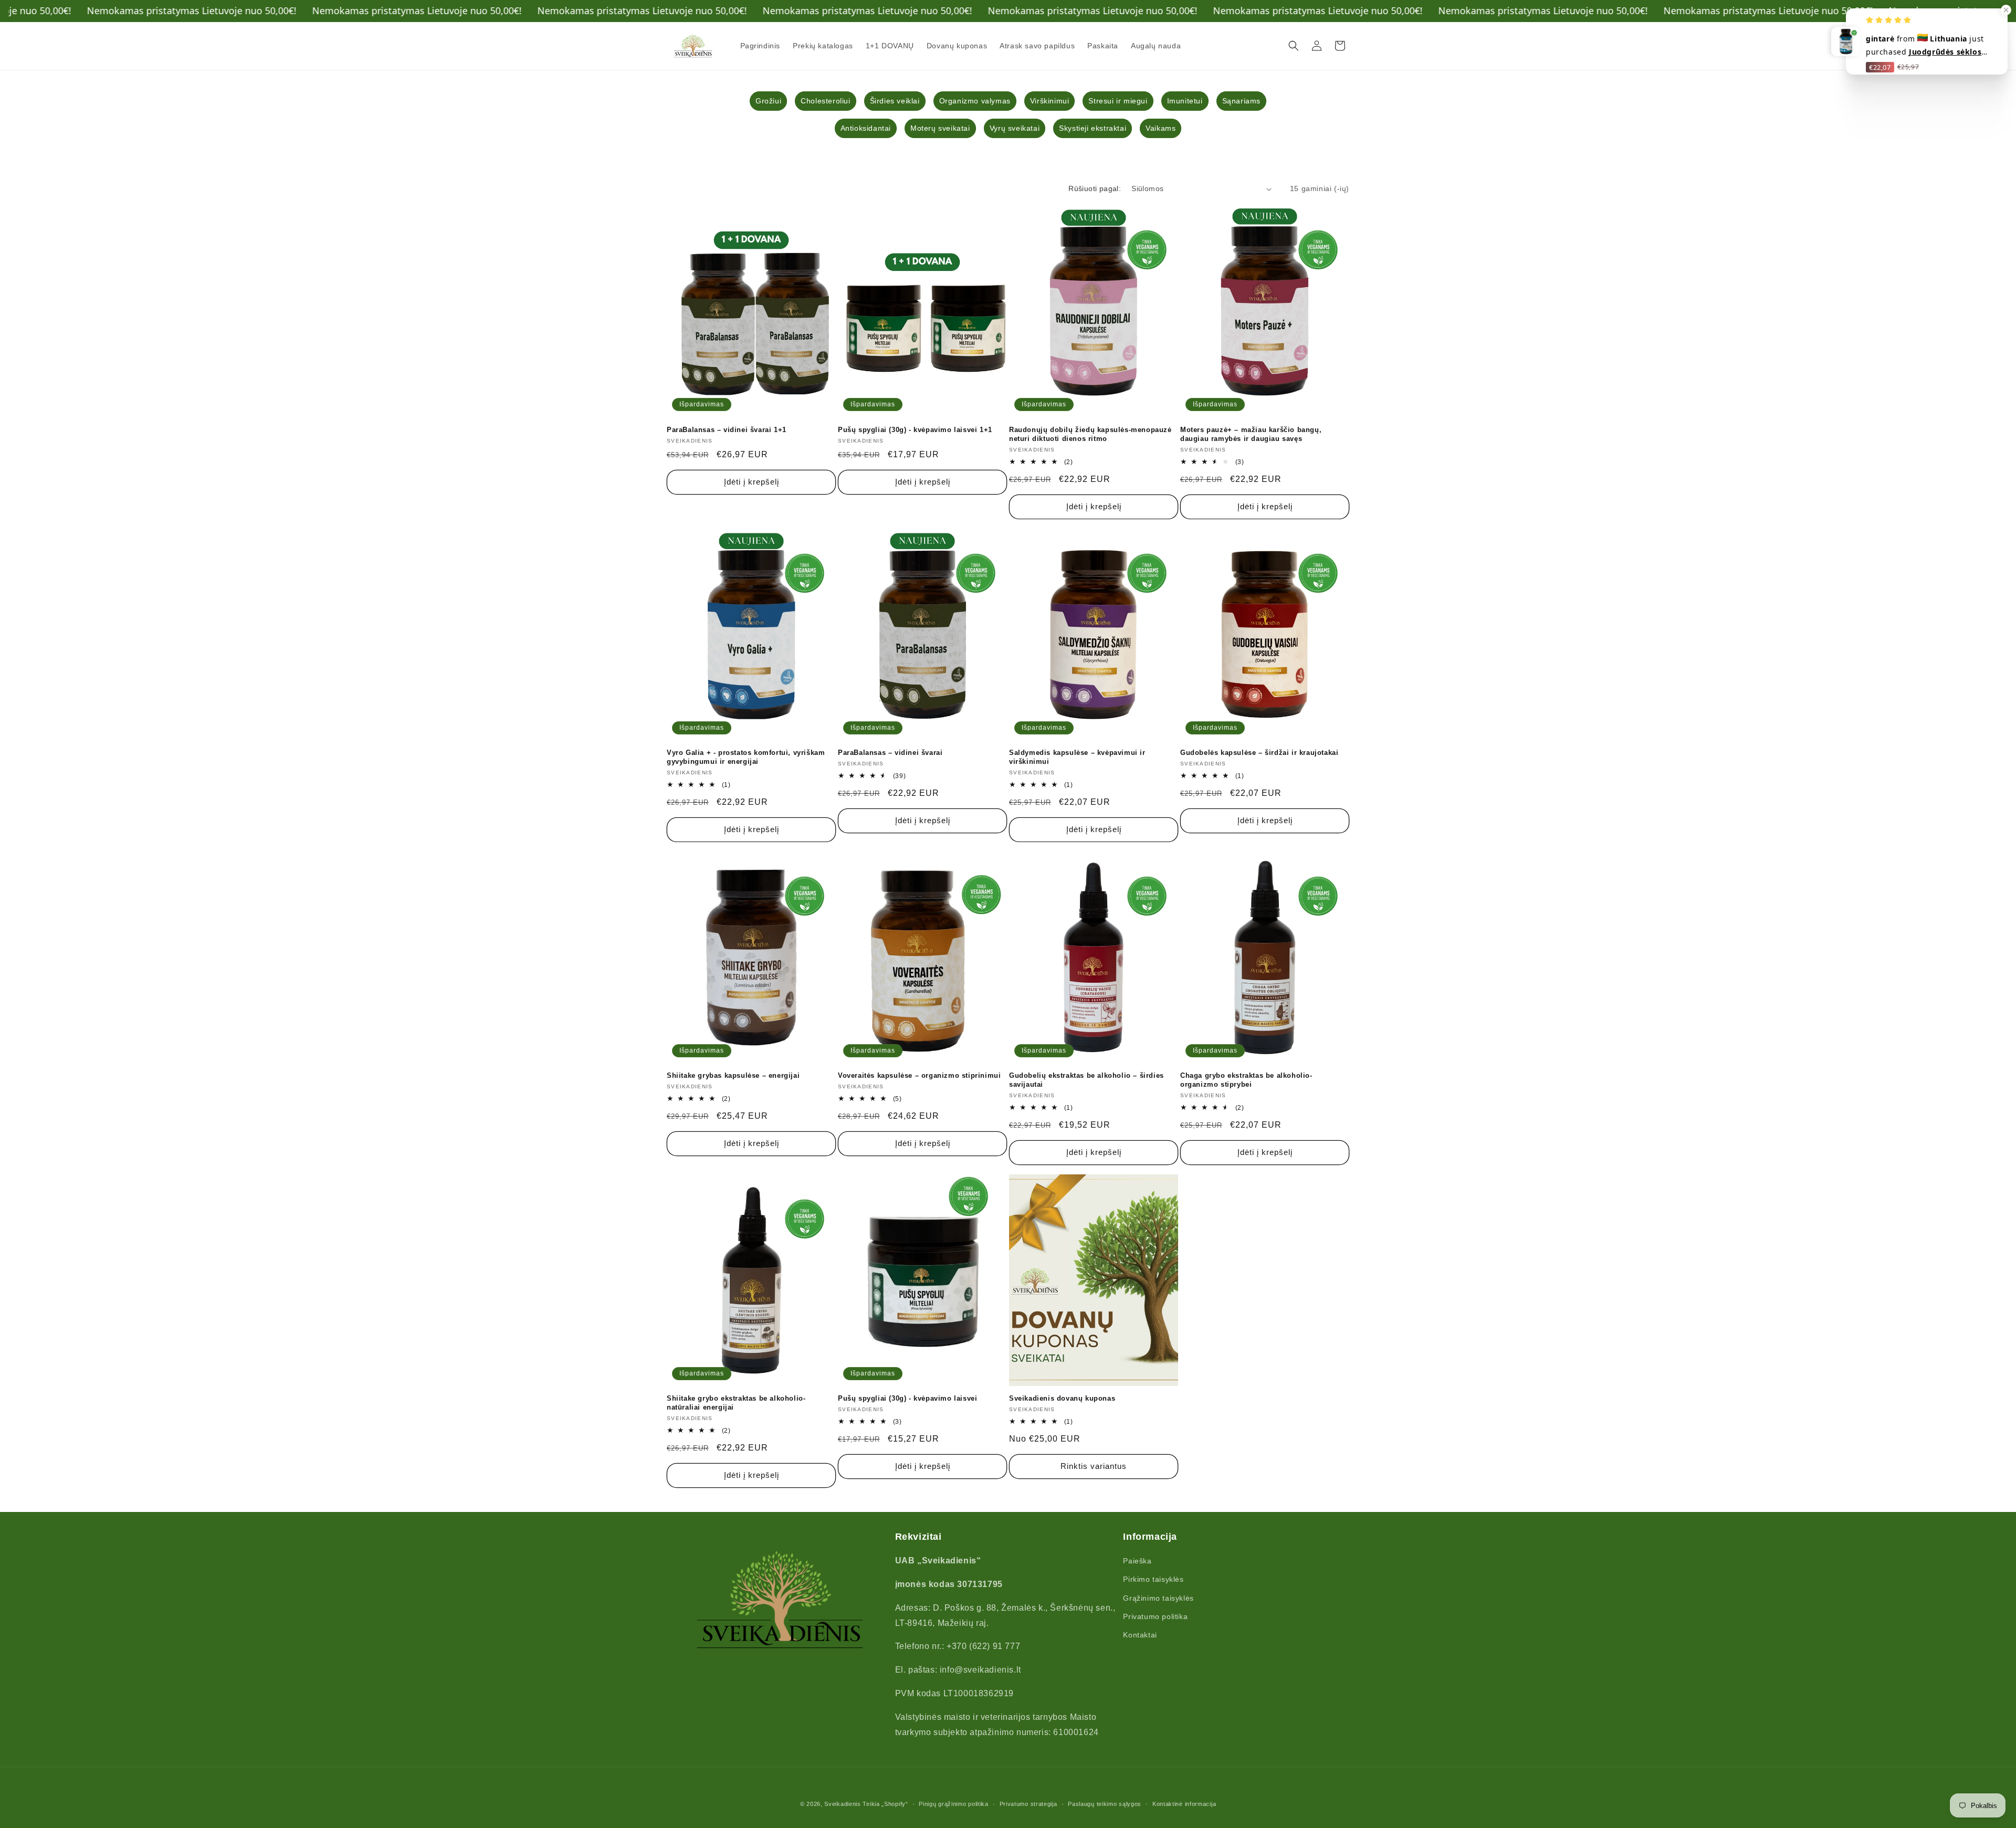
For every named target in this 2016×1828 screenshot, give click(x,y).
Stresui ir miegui (1118, 101)
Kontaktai (1140, 1635)
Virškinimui (1050, 101)
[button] (1294, 46)
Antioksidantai (866, 128)
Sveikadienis (842, 1804)
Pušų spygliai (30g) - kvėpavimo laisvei (907, 1398)
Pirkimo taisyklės (1153, 1580)
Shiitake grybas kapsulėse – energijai (733, 1075)
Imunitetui (1185, 101)
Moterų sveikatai (940, 128)
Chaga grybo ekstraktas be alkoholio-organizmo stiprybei (1246, 1080)
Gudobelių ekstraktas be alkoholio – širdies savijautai (1086, 1080)
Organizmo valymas (975, 101)
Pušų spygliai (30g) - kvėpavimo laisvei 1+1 (915, 430)
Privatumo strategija (1028, 1803)
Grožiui (768, 101)
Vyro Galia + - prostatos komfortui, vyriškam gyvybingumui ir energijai (746, 757)
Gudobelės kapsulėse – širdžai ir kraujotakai (1259, 753)
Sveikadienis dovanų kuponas (1062, 1398)
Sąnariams (1241, 101)
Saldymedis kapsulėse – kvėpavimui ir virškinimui (1077, 757)
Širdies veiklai (895, 101)
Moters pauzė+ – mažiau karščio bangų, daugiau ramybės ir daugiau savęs (1251, 434)
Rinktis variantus (1094, 1466)
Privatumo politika (1155, 1616)
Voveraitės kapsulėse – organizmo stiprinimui (919, 1075)
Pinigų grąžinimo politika (954, 1803)
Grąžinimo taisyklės (1158, 1598)
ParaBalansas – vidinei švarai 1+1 (727, 430)
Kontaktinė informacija (1184, 1803)
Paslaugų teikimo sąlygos (1105, 1803)
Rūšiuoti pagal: (1095, 188)
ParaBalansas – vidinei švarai (890, 753)
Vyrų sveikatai (1015, 128)
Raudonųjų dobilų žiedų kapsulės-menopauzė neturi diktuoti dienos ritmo (1090, 434)
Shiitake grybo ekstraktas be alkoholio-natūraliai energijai (736, 1403)
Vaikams (1161, 128)
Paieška (1137, 1561)
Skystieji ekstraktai (1093, 128)
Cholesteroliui (825, 101)
